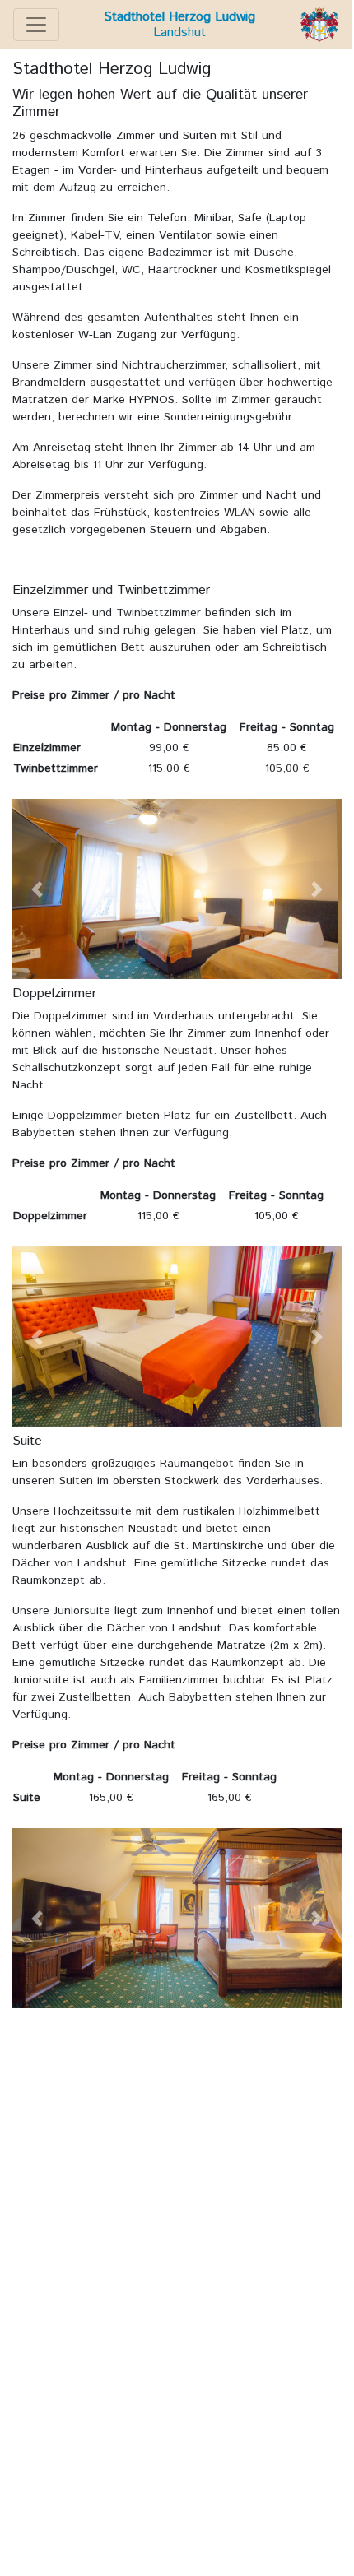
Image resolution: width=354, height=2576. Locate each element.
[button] (37, 889)
